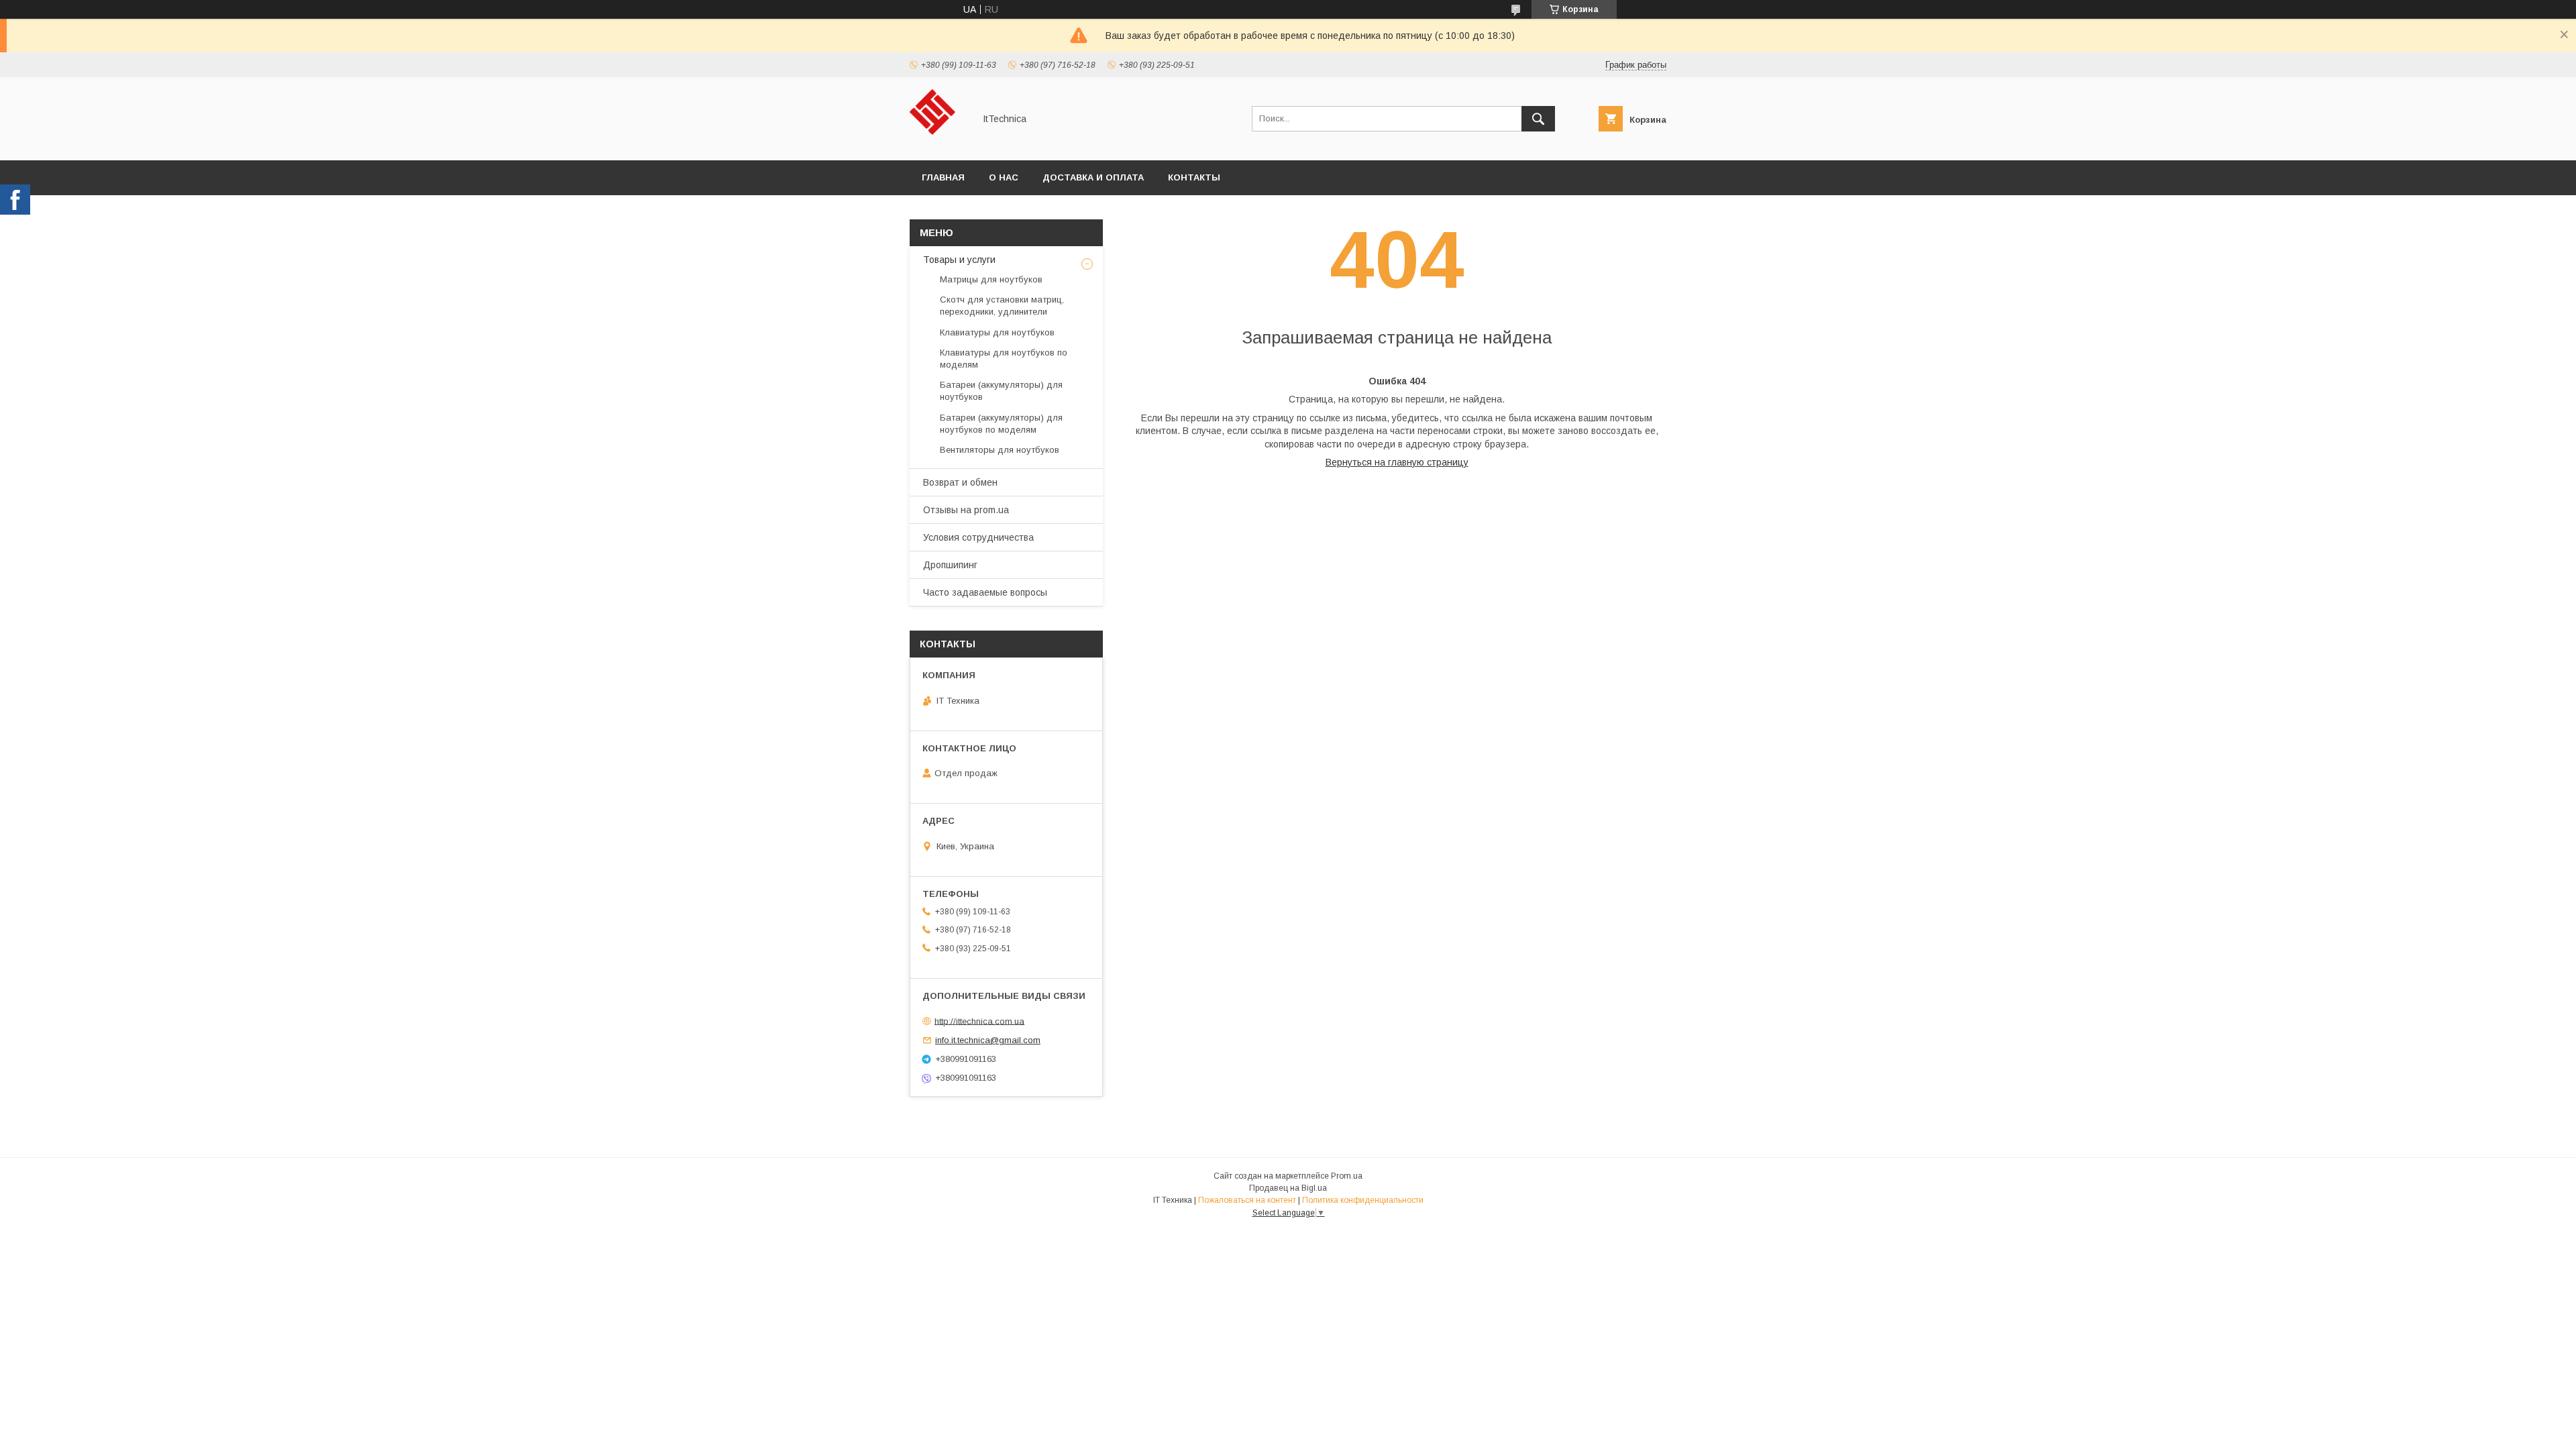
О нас (1004, 177)
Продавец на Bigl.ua (1288, 1188)
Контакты (1194, 177)
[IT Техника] (938, 143)
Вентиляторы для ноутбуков (1000, 450)
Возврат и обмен (960, 482)
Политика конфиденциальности (1363, 1200)
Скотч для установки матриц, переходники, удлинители (1002, 306)
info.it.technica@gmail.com (988, 1040)
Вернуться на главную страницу (1397, 462)
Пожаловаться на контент (1247, 1200)
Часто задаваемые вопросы (985, 592)
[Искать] (1538, 119)
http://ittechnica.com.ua (979, 1021)
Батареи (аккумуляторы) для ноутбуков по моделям (1001, 424)
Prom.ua (1347, 1176)
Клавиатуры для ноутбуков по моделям (1004, 359)
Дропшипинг (950, 565)
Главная (943, 177)
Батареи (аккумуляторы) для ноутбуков (1001, 391)
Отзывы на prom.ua (966, 510)
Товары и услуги (959, 260)
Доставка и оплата (1093, 177)
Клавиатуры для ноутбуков (997, 332)
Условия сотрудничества (978, 537)
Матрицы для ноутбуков (991, 279)
